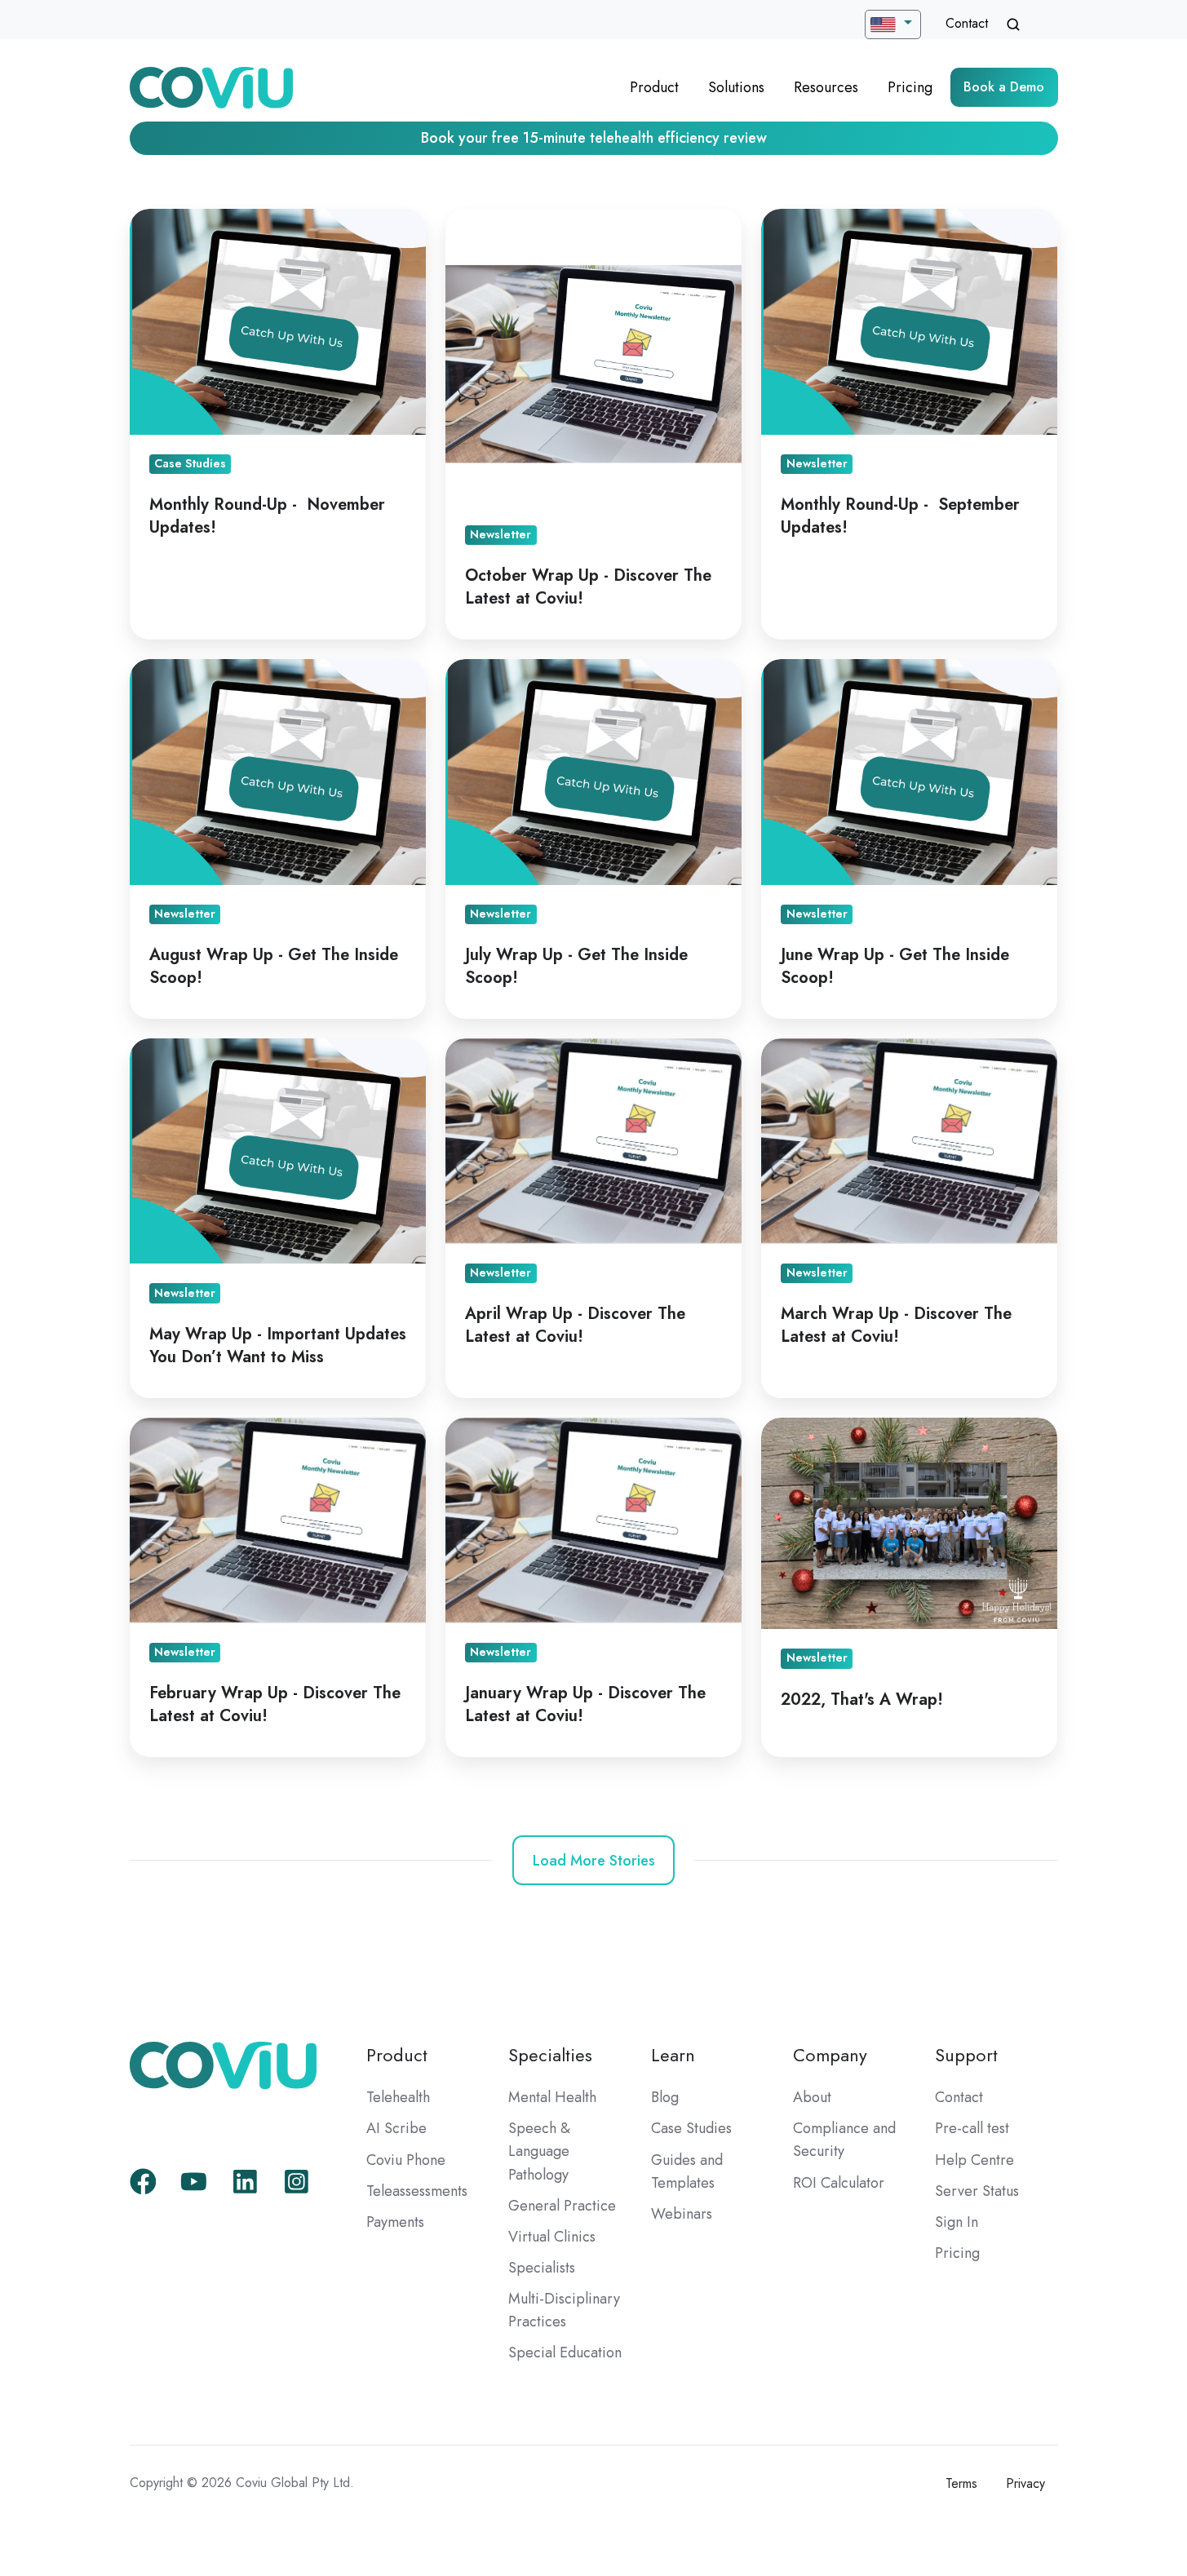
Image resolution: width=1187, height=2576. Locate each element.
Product (654, 87)
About (812, 2097)
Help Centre (974, 2160)
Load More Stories (594, 1861)
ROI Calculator (839, 2183)
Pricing (910, 87)
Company (830, 2055)
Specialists (542, 2268)
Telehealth (398, 2097)
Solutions (736, 87)
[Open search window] (1013, 24)
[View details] (143, 2182)
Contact (967, 23)
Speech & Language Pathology (539, 2151)
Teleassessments (417, 2191)
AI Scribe (396, 2128)
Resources (826, 87)
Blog (665, 2097)
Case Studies (691, 2128)
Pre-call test (972, 2128)
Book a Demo (1004, 87)
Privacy (1025, 2483)
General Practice (562, 2206)
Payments (395, 2222)
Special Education (565, 2352)
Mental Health (552, 2097)
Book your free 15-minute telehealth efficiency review (594, 138)
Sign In (957, 2222)
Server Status (977, 2191)
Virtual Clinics (552, 2237)
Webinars (682, 2214)
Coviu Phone (406, 2160)
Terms (961, 2483)
